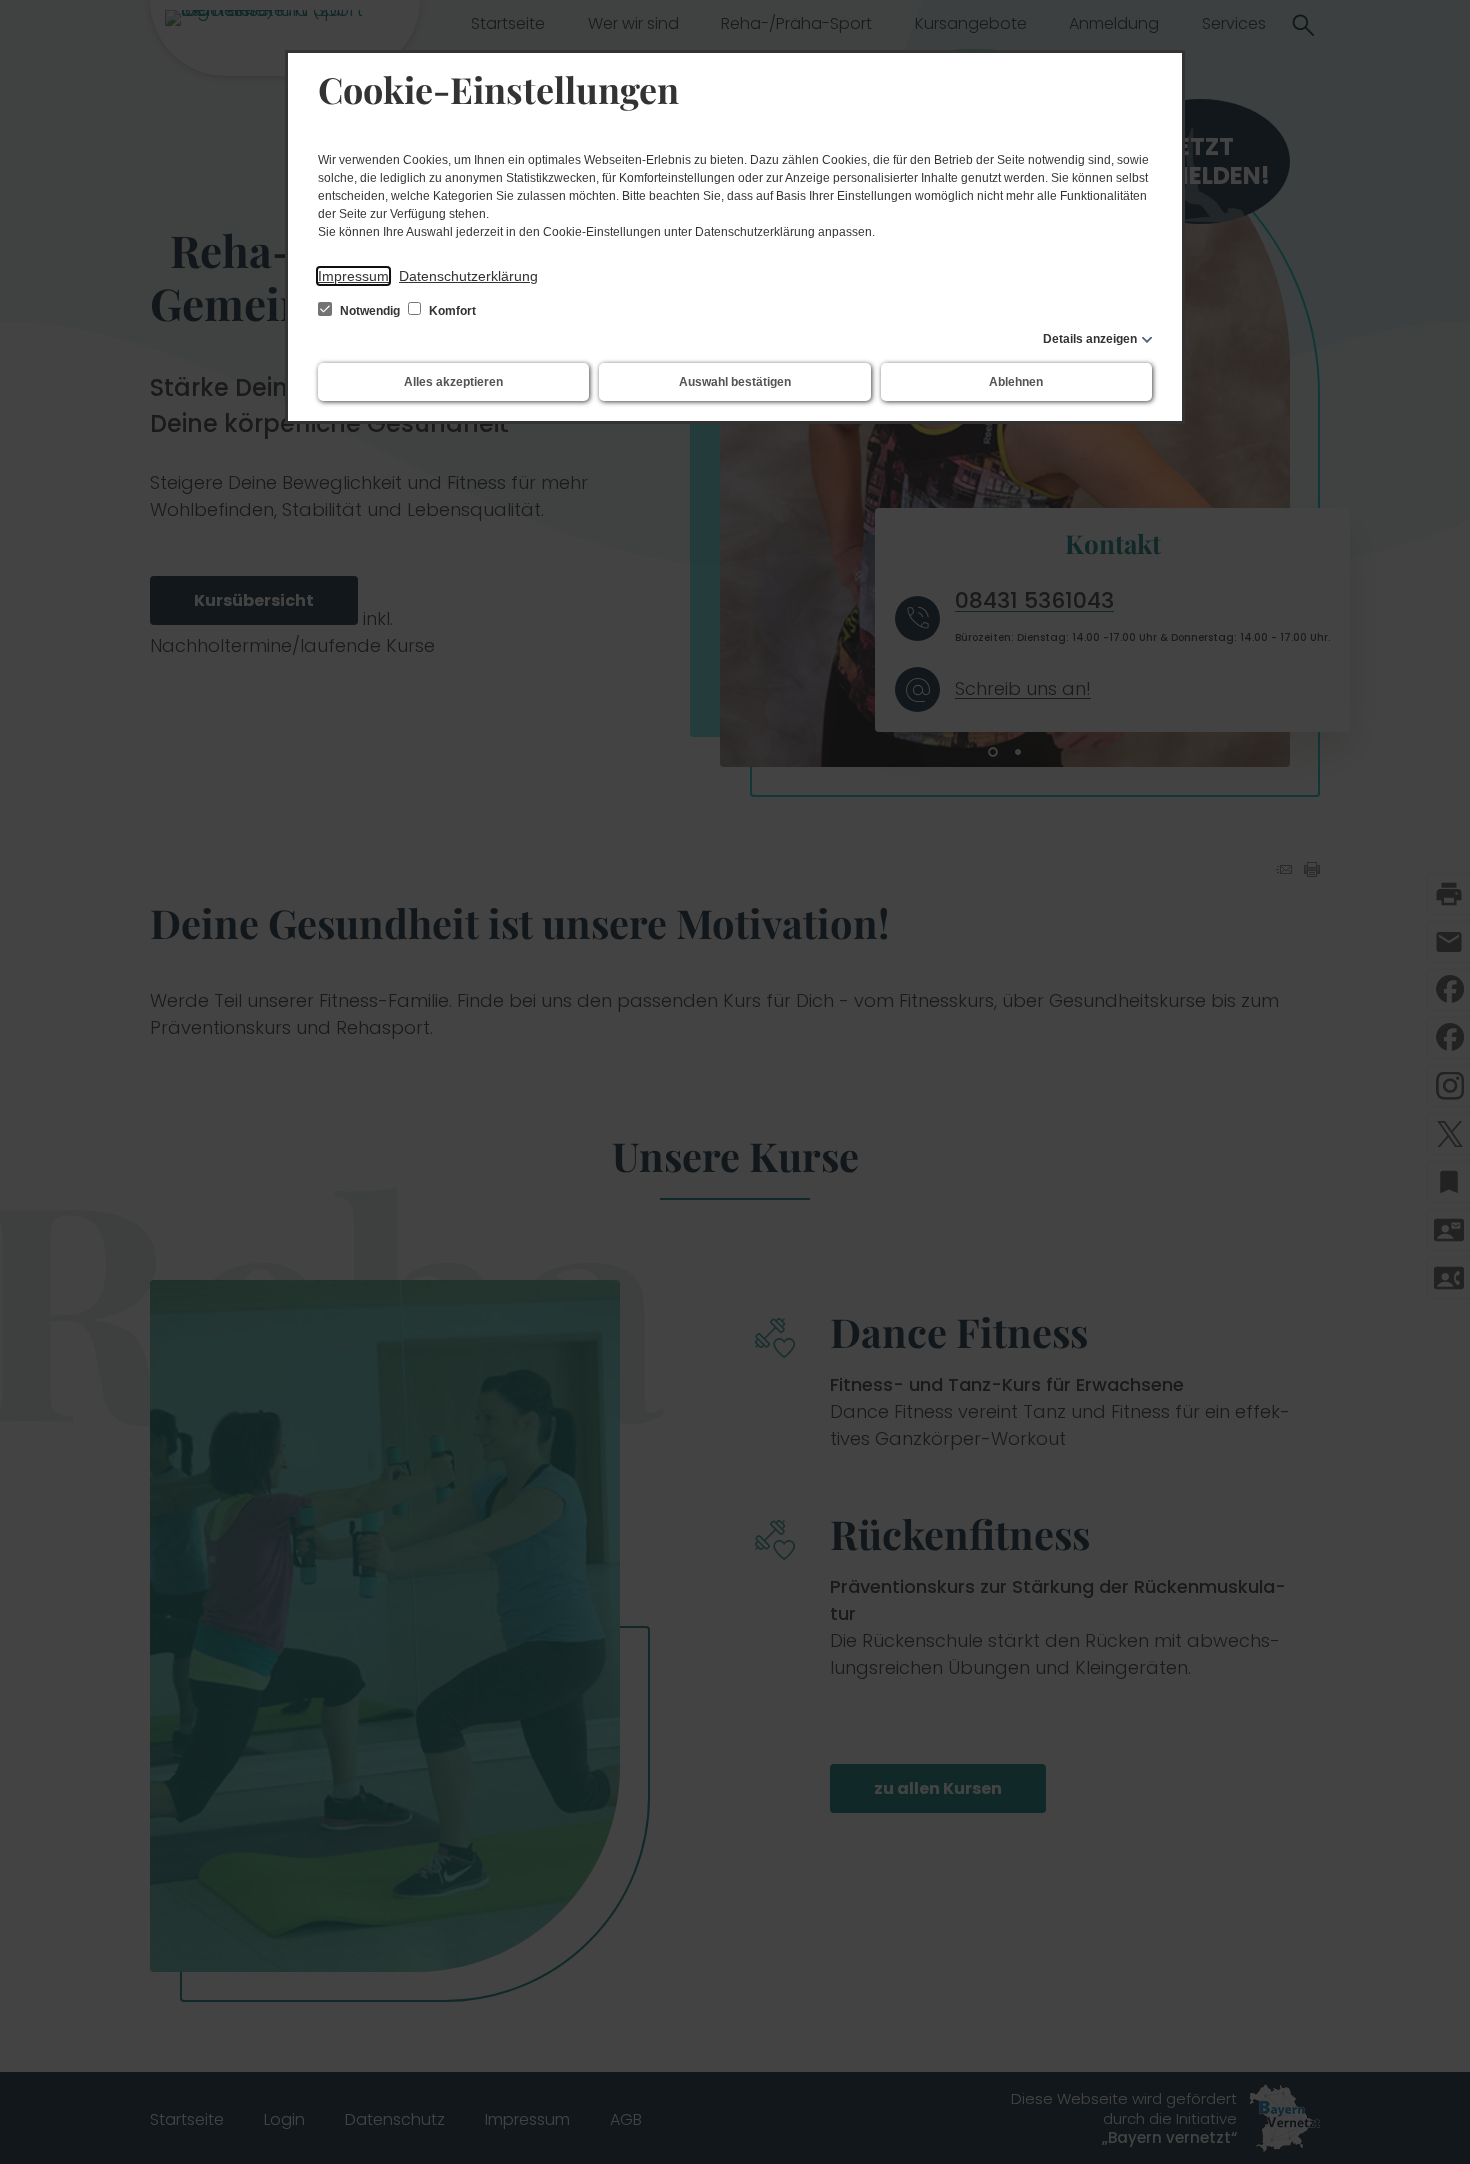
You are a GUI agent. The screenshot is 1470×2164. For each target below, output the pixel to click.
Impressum (353, 276)
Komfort (451, 311)
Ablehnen (1016, 382)
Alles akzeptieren (453, 382)
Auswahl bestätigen (735, 382)
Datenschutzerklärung (468, 276)
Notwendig (370, 311)
